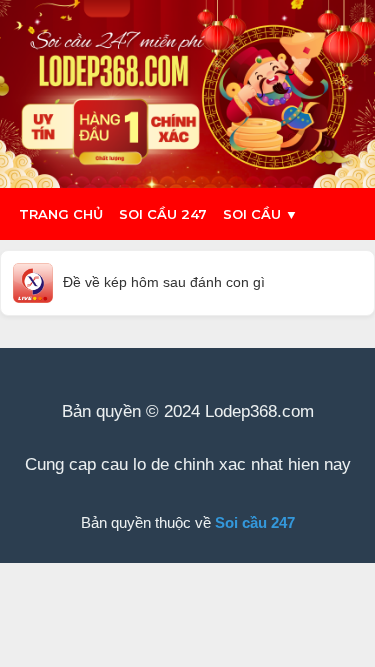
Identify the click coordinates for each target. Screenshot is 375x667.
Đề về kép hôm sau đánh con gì (164, 282)
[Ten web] (187, 94)
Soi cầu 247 (163, 214)
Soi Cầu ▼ (260, 214)
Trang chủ (61, 214)
